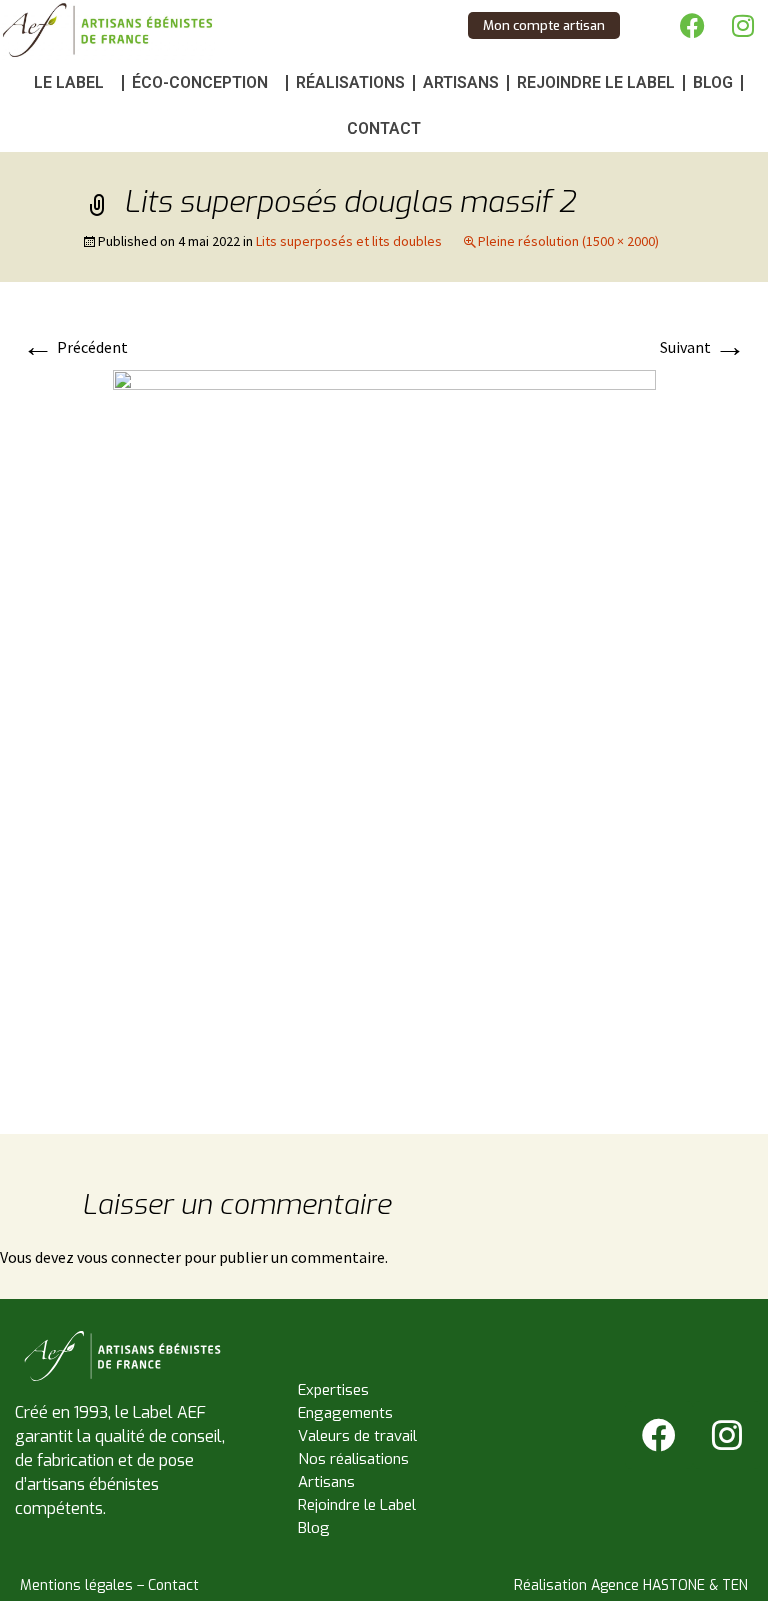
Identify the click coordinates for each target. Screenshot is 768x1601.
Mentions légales (76, 1585)
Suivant (703, 347)
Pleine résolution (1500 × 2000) (568, 241)
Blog (713, 82)
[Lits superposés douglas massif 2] (384, 730)
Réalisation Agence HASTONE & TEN (631, 1585)
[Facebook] (693, 25)
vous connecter (129, 1257)
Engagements (345, 1413)
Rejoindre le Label (596, 82)
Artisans (461, 82)
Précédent (75, 347)
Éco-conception (200, 82)
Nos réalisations (353, 1459)
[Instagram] (743, 25)
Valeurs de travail (357, 1436)
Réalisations (350, 82)
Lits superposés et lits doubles (349, 241)
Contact (384, 128)
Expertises (333, 1390)
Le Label (69, 82)
